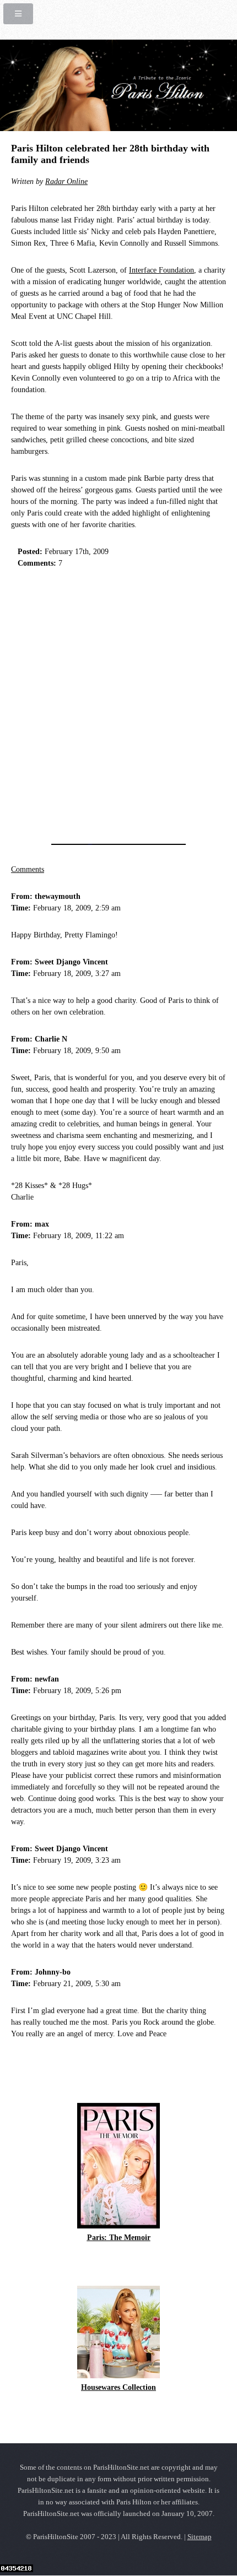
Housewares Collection (118, 2387)
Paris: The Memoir (119, 2238)
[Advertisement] (118, 703)
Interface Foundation (161, 270)
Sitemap (200, 2537)
